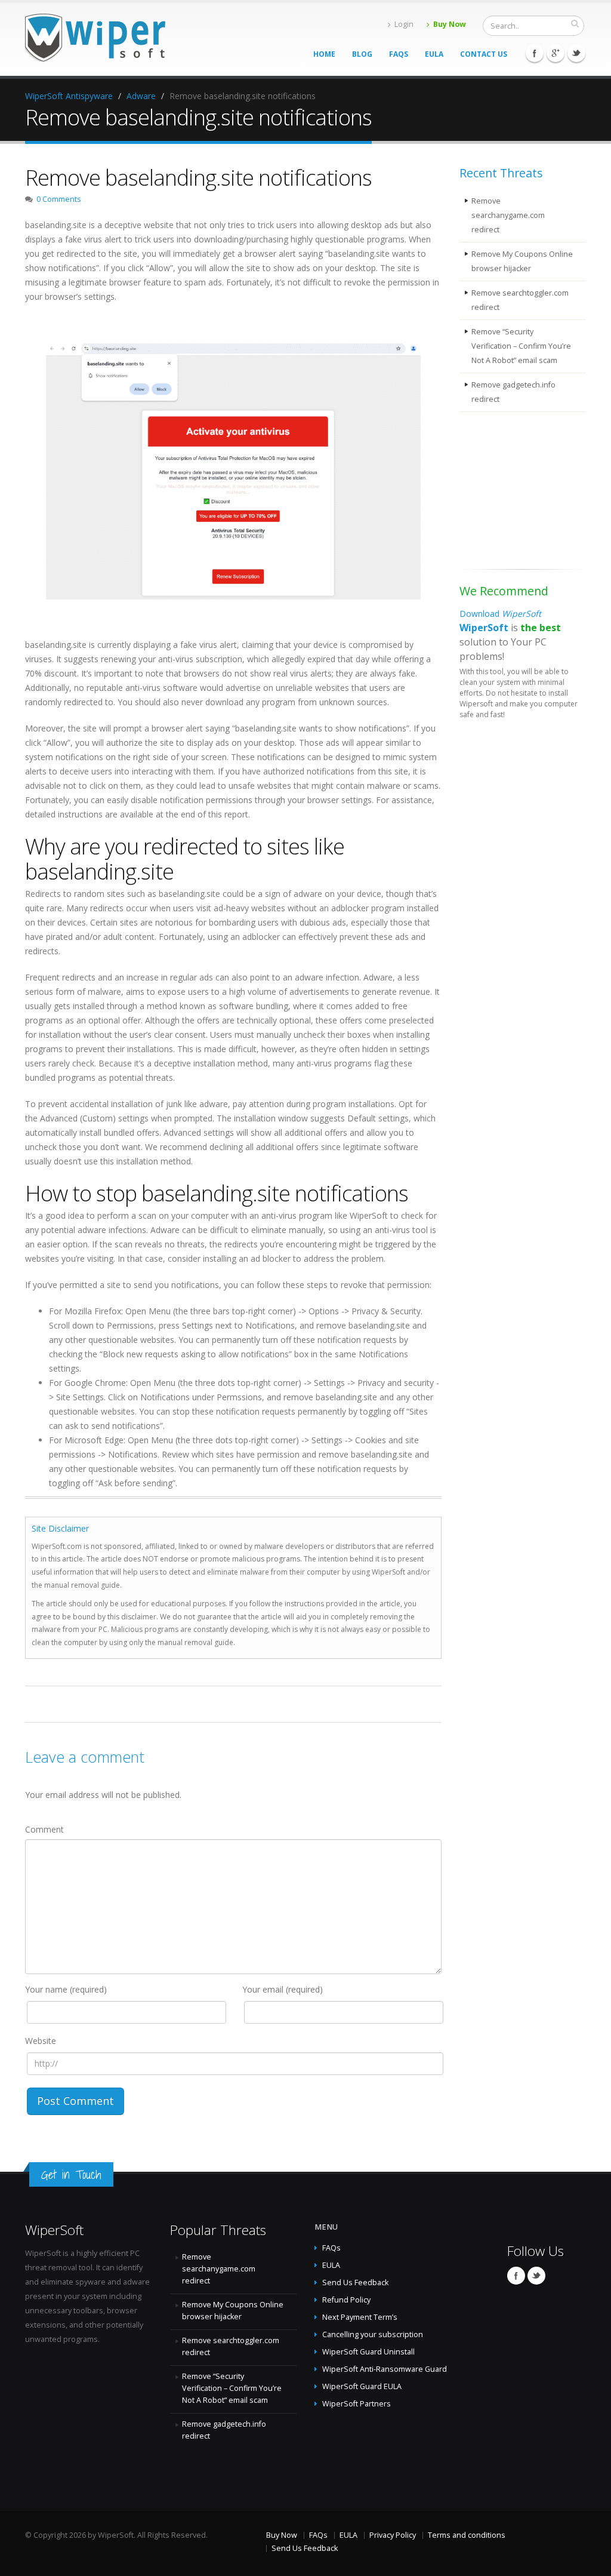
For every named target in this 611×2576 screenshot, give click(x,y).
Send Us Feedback (355, 2283)
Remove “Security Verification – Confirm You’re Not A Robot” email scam (521, 346)
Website (41, 2041)
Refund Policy (346, 2300)
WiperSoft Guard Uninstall (368, 2352)
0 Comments (59, 199)
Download (500, 614)
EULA (434, 54)
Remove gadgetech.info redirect (513, 392)
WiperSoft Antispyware (69, 96)
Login (404, 24)
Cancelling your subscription (373, 2334)
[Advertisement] (519, 493)
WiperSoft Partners (357, 2404)
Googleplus (556, 53)
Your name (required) (66, 1989)
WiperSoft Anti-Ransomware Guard (385, 2369)
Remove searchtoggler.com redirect (520, 300)
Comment (44, 1829)
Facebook (535, 53)
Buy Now (450, 24)
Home (324, 54)
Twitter (576, 53)
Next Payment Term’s (360, 2317)
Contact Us (484, 54)
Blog (362, 54)
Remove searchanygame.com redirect (508, 215)
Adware (141, 96)
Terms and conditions (467, 2535)
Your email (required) (283, 1989)
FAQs (399, 54)
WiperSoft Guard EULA (362, 2386)
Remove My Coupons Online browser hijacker (522, 261)
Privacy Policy (393, 2535)
